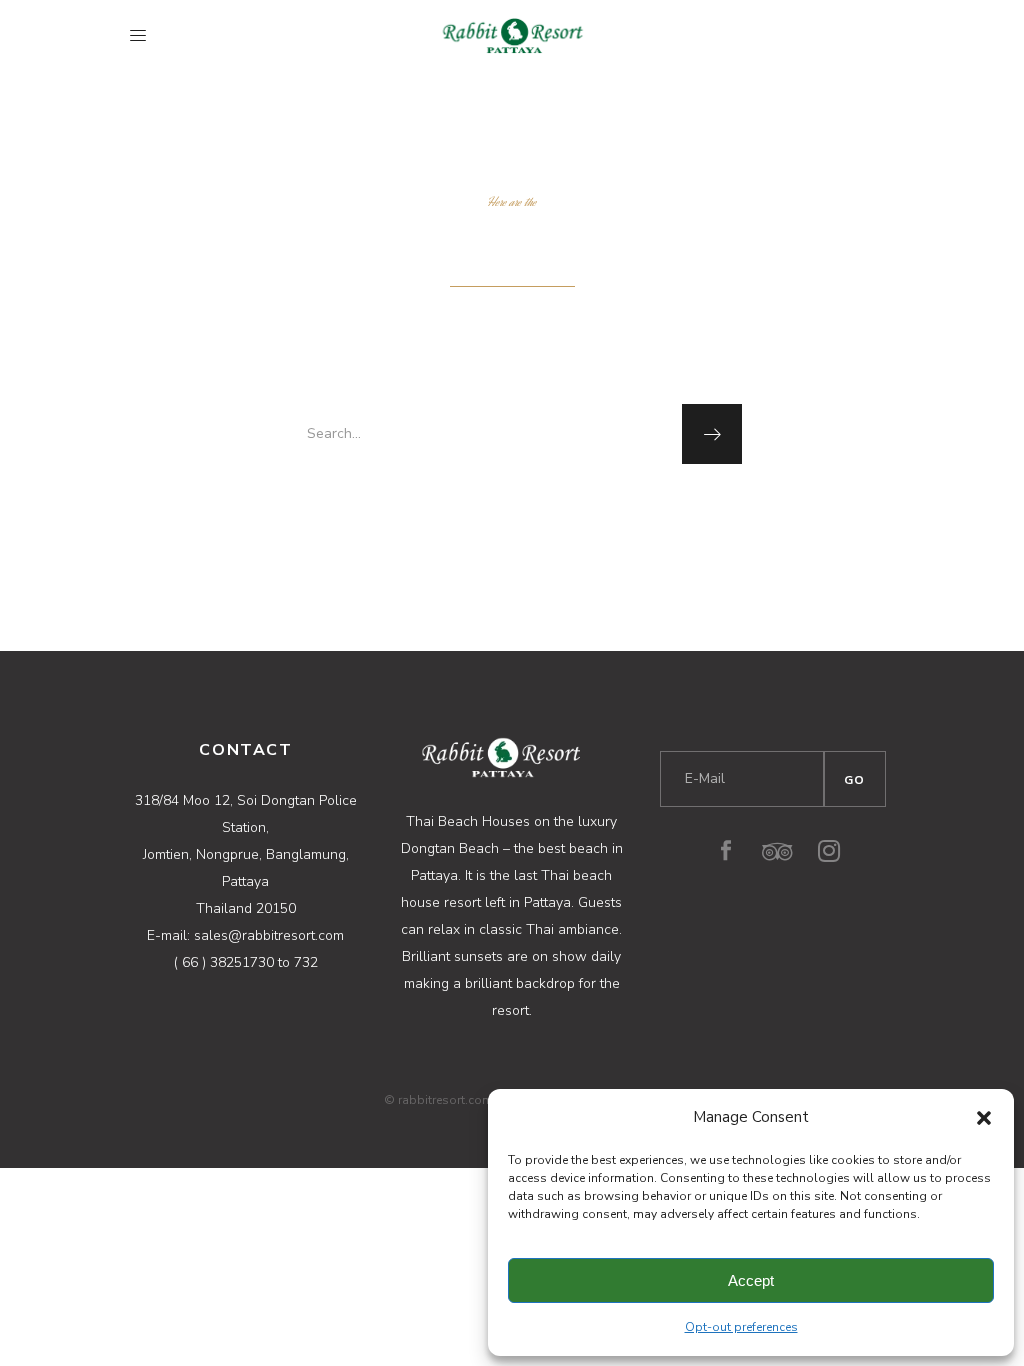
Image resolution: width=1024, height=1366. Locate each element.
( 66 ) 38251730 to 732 (246, 962)
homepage (510, 507)
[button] (984, 1118)
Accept (751, 1280)
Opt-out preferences (741, 1327)
